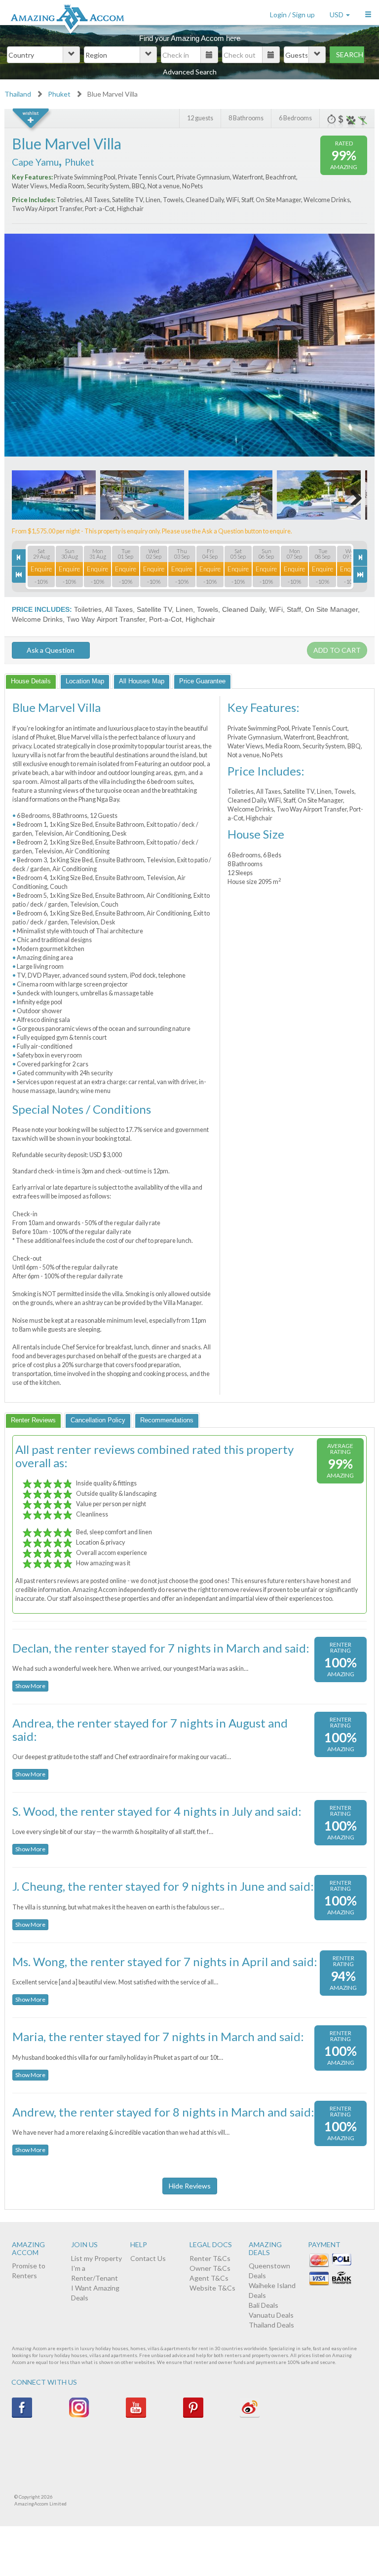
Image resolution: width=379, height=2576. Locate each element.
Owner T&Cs (210, 2268)
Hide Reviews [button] (190, 2186)
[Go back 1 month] (19, 575)
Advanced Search (190, 72)
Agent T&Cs (209, 2278)
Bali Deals (264, 2305)
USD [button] (337, 15)
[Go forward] (360, 557)
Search (350, 54)
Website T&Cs (212, 2288)
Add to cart (337, 650)
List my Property (96, 2258)
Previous (56, 332)
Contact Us (148, 2258)
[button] (368, 12)
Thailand (18, 94)
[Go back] (19, 557)
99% (344, 155)
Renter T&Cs (210, 2258)
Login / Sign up (292, 15)
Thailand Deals (271, 2325)
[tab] (31, 681)
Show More (30, 1686)
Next (323, 332)
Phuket (59, 94)
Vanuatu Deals (271, 2315)
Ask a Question (51, 650)
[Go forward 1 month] (360, 575)
